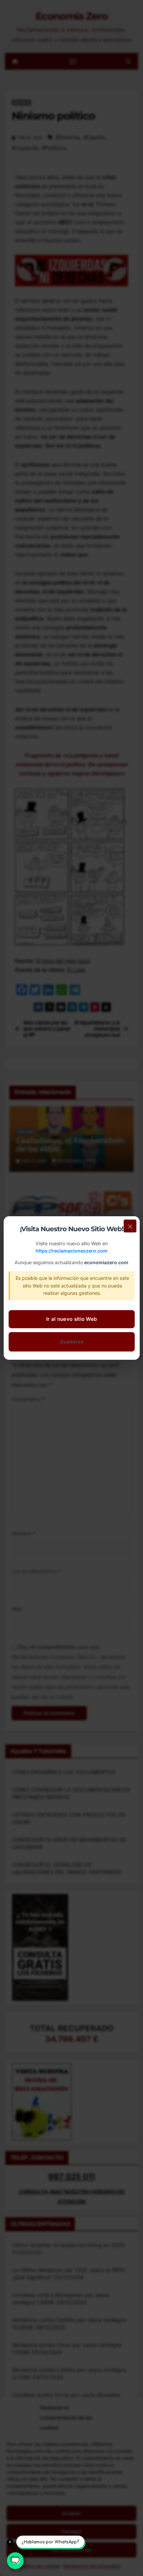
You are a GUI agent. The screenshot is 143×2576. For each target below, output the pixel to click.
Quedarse (71, 1342)
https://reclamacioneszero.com (71, 1251)
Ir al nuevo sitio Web (71, 1319)
